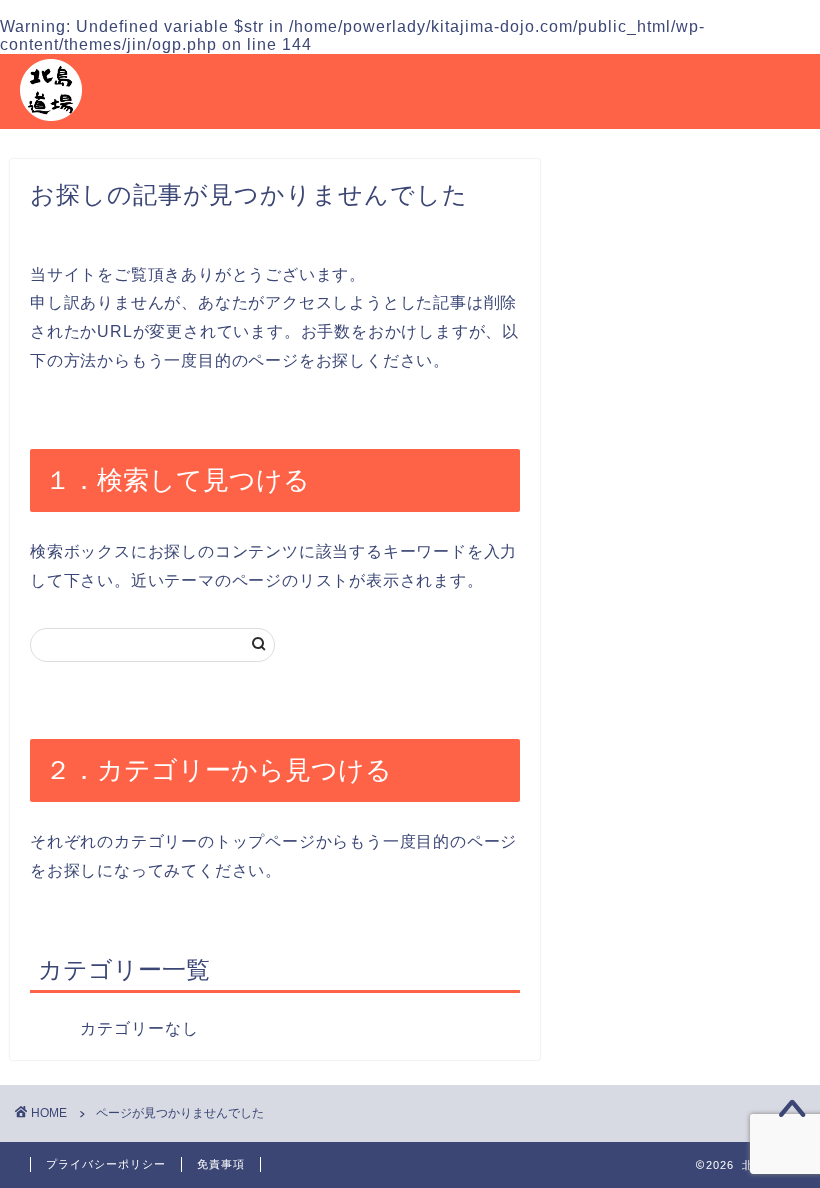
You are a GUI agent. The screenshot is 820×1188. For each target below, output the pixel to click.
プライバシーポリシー (106, 1164)
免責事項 (221, 1164)
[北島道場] (51, 120)
